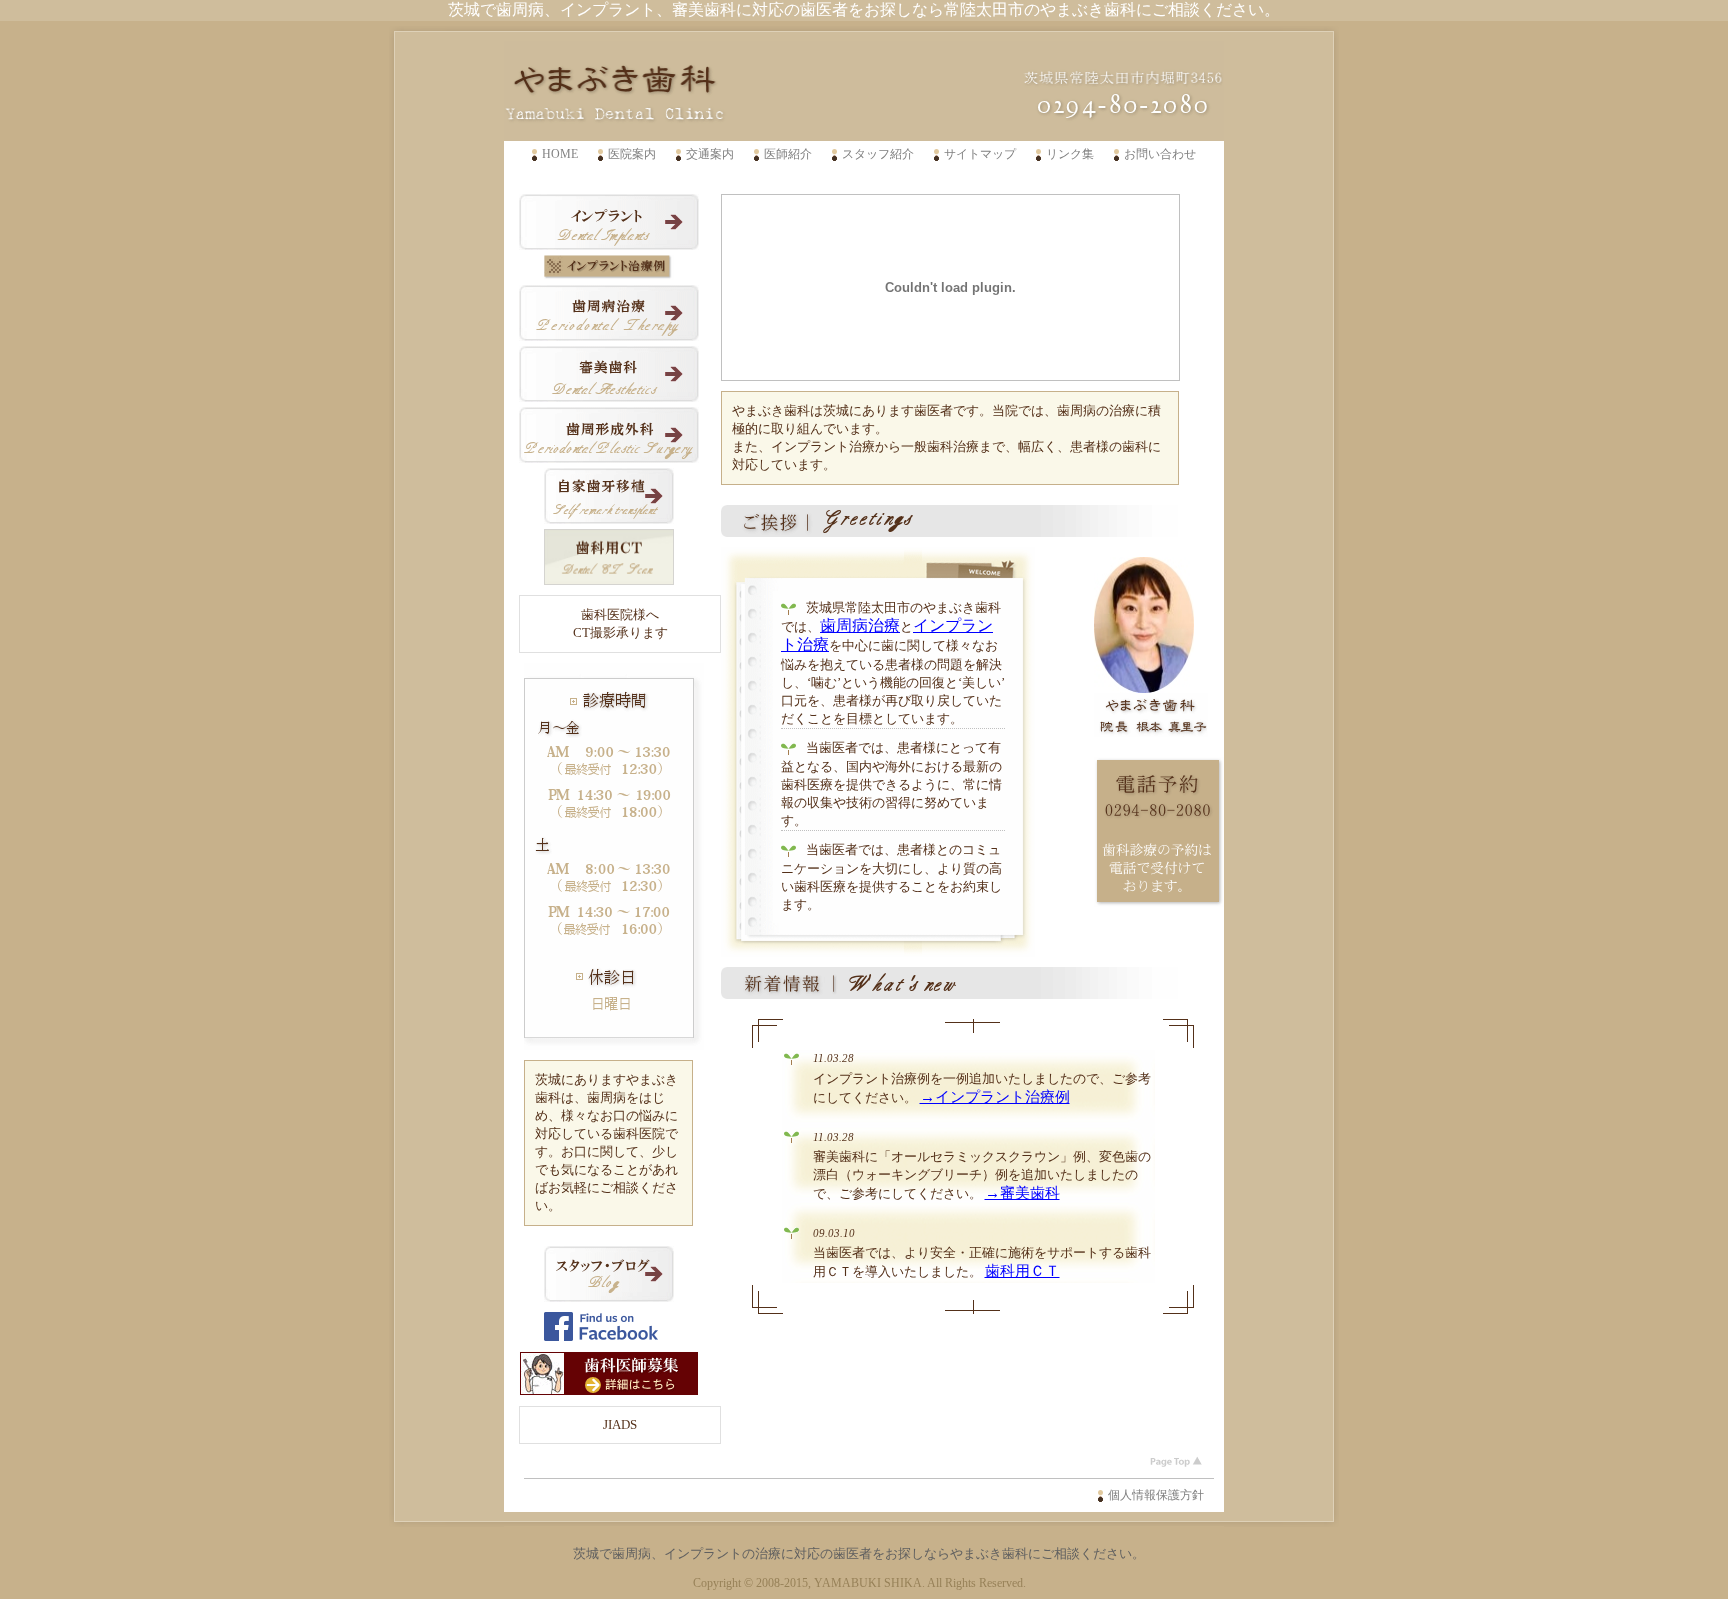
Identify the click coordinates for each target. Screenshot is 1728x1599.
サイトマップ (980, 154)
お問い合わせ (1160, 154)
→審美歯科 (1022, 1193)
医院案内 (632, 154)
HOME (560, 154)
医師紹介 (788, 154)
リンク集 (1070, 154)
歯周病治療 (860, 625)
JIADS (620, 1424)
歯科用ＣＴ (1022, 1271)
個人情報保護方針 (1156, 1495)
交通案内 (710, 154)
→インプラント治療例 (995, 1097)
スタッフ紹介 (878, 154)
